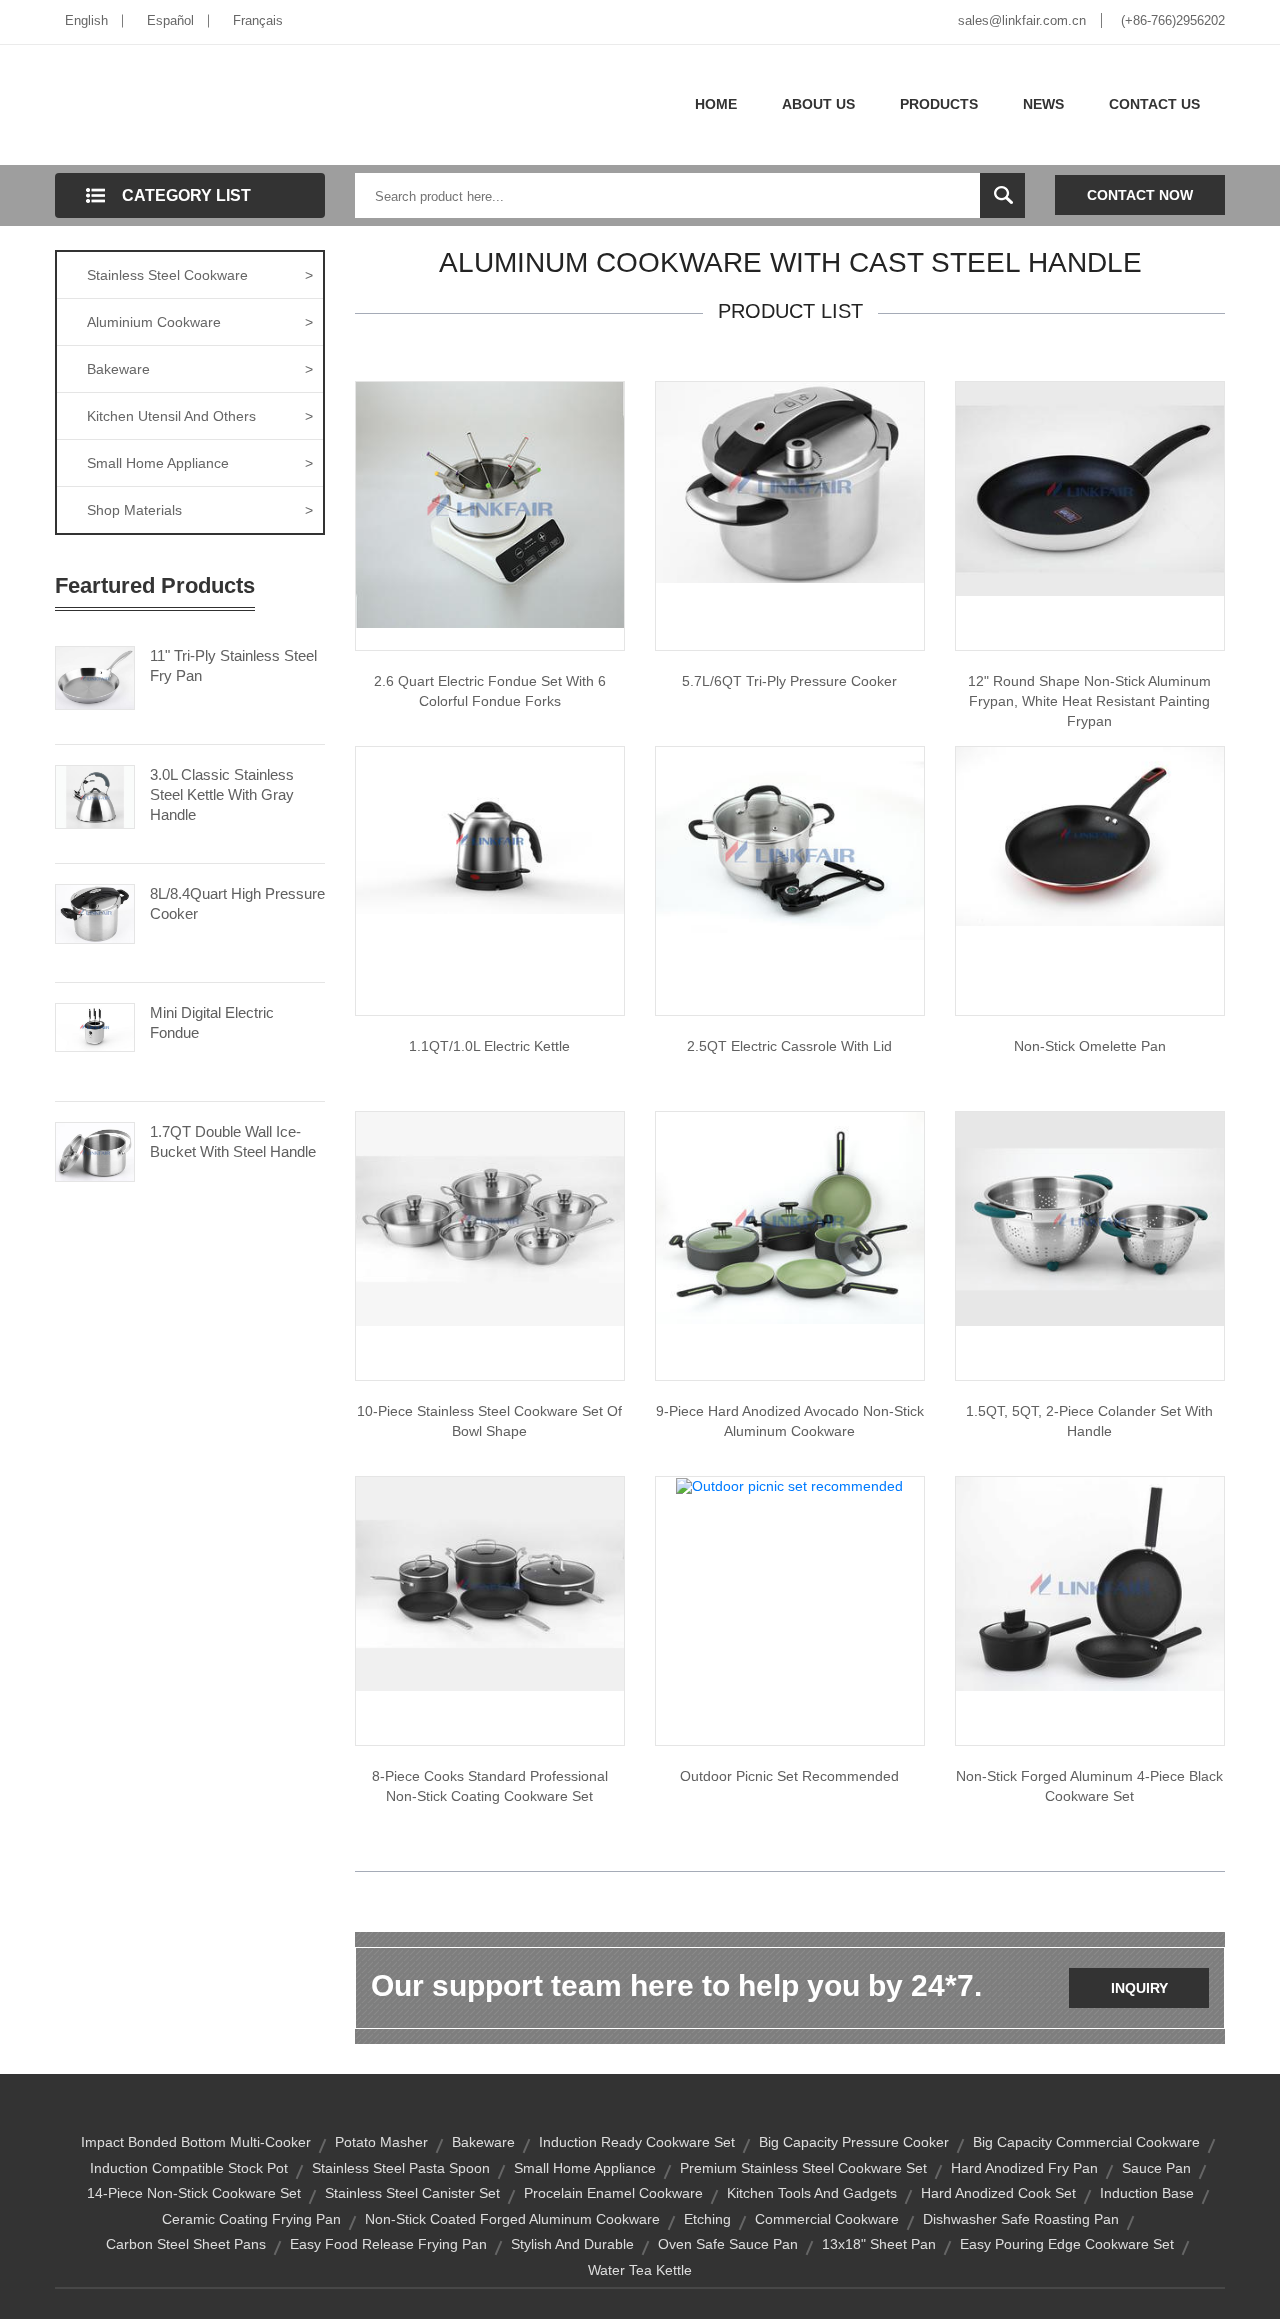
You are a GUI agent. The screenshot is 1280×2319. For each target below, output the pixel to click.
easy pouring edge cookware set (1067, 2244)
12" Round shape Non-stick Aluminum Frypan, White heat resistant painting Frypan (1089, 701)
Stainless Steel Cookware (200, 275)
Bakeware (200, 369)
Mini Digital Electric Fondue (212, 1022)
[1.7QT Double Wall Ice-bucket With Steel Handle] (95, 1150)
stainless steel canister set (412, 2193)
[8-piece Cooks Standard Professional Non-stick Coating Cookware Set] (490, 1583)
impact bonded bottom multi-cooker (196, 2142)
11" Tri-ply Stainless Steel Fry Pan (233, 665)
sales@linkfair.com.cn (1022, 20)
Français (258, 20)
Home (716, 104)
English (86, 20)
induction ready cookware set (637, 2142)
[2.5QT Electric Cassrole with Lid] (790, 846)
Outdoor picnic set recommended (789, 1776)
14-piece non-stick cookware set (194, 2193)
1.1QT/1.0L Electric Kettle (489, 1046)
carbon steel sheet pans (186, 2244)
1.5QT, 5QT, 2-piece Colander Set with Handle (1089, 1421)
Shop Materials (200, 510)
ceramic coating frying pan (251, 2219)
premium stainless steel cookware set (803, 2168)
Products (939, 104)
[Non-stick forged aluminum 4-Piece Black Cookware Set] (1090, 1583)
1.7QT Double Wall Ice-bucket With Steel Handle (233, 1141)
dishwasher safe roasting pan (1021, 2219)
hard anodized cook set (998, 2193)
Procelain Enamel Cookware (613, 2193)
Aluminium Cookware (200, 322)
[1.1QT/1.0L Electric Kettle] (490, 829)
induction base (1147, 2193)
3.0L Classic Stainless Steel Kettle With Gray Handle (222, 794)
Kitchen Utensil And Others (200, 416)
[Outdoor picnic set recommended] (789, 1485)
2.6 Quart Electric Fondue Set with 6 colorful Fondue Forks (490, 691)
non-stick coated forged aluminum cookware (512, 2219)
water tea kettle (640, 2270)
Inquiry (1139, 1988)
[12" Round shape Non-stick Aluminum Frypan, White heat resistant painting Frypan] (1090, 488)
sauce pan (1156, 2168)
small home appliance (585, 2168)
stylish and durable (572, 2244)
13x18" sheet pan (879, 2244)
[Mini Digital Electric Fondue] (95, 1026)
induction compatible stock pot (189, 2168)
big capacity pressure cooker (854, 2142)
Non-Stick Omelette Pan (1090, 1046)
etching (707, 2219)
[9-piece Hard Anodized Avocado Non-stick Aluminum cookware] (790, 1217)
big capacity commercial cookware (1086, 2142)
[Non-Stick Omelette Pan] (1090, 835)
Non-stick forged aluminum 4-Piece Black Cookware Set (1089, 1786)
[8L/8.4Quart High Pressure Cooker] (95, 912)
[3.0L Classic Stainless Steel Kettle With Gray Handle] (95, 795)
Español (170, 20)
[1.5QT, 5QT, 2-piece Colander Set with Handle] (1090, 1218)
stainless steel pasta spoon (401, 2168)
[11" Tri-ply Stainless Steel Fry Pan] (95, 676)
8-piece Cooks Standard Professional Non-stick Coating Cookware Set (490, 1786)
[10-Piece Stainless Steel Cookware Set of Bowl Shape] (490, 1218)
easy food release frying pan (388, 2244)
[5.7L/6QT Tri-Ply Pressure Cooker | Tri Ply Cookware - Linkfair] (790, 481)
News (1043, 104)
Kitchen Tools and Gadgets (812, 2193)
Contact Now (1140, 195)
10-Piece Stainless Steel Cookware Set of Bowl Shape (489, 1421)
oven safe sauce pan (728, 2244)
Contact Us (1154, 104)
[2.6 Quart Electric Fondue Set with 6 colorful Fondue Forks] (490, 504)
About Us (818, 104)
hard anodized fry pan (1024, 2168)
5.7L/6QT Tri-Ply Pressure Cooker (789, 681)
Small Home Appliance (200, 463)
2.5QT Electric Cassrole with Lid (789, 1046)
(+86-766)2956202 (1173, 20)
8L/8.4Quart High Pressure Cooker (237, 903)
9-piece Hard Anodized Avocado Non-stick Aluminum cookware (790, 1421)
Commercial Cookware (827, 2219)
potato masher (381, 2142)
